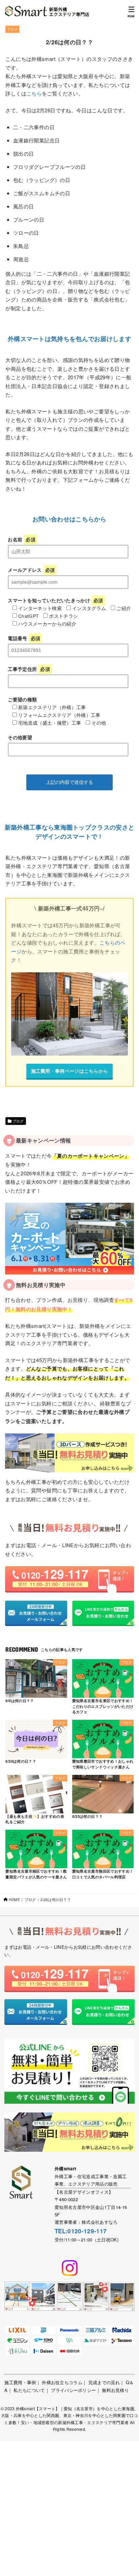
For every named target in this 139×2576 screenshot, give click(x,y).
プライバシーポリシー (73, 2390)
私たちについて (29, 2390)
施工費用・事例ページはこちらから (70, 1071)
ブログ (12, 29)
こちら (34, 93)
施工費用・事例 (20, 2382)
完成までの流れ (104, 2382)
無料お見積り (115, 2390)
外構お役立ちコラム (62, 2382)
